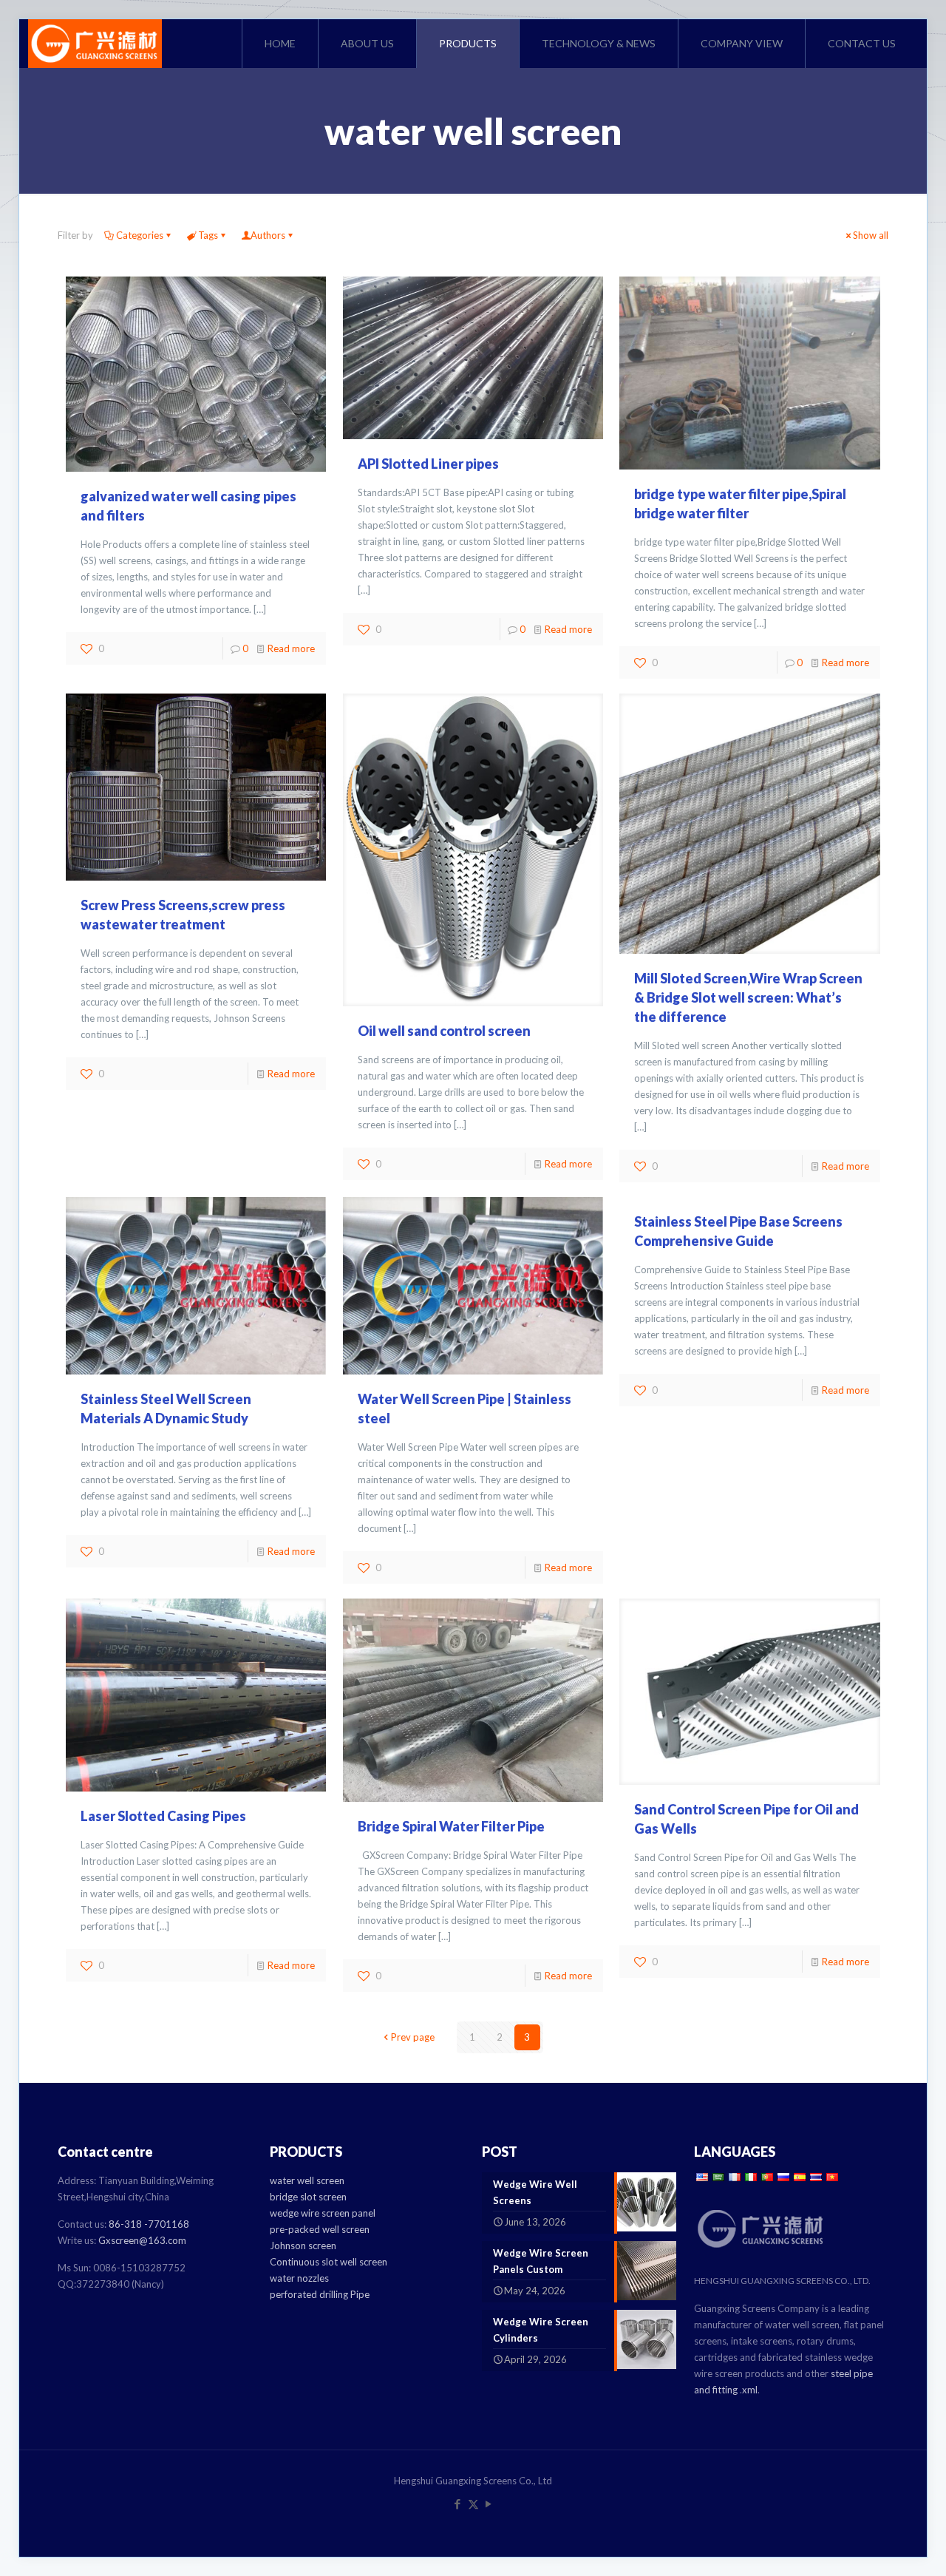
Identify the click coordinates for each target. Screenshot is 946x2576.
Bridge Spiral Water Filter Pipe (451, 1826)
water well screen (307, 2180)
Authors (268, 235)
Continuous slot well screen (329, 2262)
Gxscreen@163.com (142, 2240)
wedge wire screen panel (323, 2213)
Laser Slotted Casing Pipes (163, 1816)
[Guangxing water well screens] (95, 44)
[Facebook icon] (458, 2504)
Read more (291, 648)
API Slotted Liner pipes (428, 464)
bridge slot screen (308, 2197)
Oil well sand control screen (444, 1031)
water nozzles (299, 2278)
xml (750, 2390)
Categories (140, 235)
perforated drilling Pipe (320, 2294)
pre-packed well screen (320, 2229)
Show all (871, 235)
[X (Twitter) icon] (473, 2504)
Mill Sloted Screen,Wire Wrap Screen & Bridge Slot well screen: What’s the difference (748, 997)
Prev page (413, 2037)
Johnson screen (303, 2245)
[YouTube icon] (489, 2504)
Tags (208, 235)
